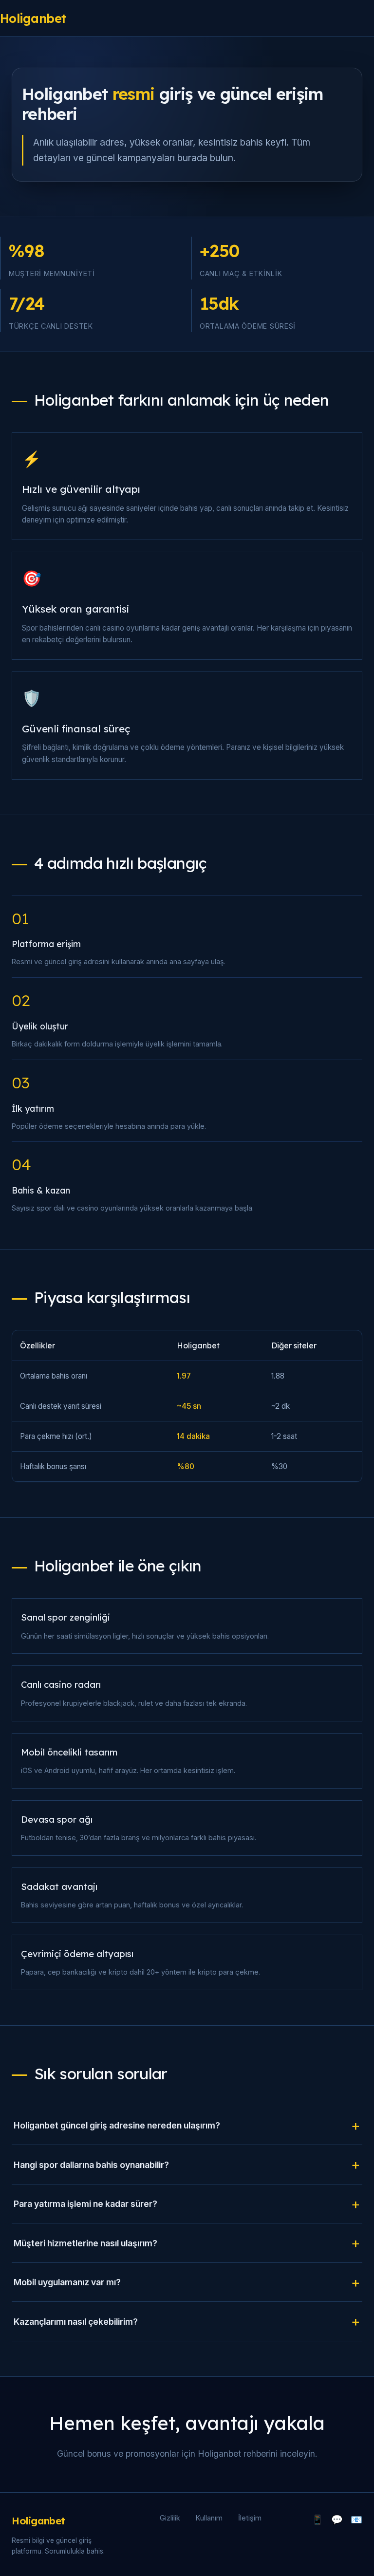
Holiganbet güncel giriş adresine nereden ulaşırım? (117, 2125)
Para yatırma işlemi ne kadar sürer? (85, 2204)
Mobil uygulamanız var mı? (67, 2282)
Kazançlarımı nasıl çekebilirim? (76, 2322)
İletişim (250, 2518)
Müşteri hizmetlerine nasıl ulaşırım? (85, 2243)
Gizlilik (170, 2518)
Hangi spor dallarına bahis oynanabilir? (91, 2165)
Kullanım (209, 2518)
